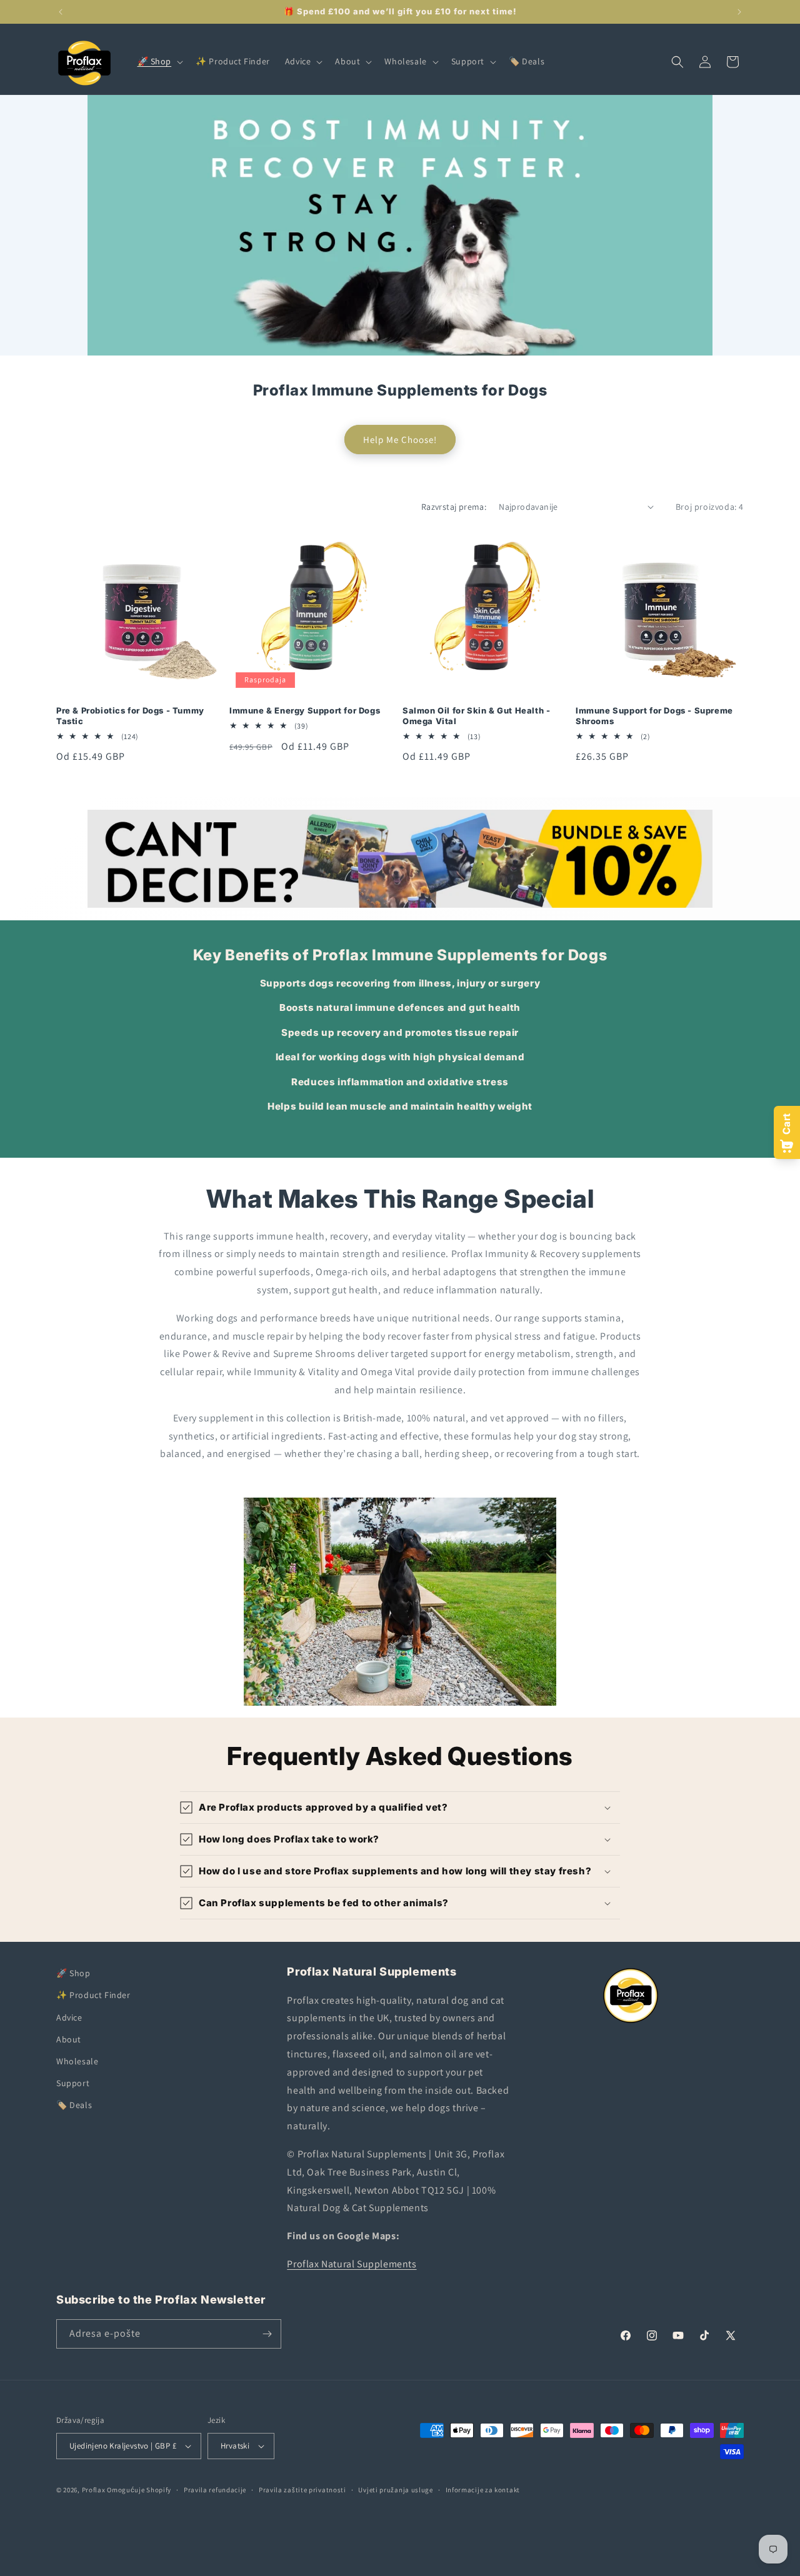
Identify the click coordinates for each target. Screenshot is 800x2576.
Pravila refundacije (215, 2490)
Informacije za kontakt (483, 2490)
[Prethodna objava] (61, 12)
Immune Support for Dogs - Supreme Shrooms (654, 716)
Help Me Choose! (400, 439)
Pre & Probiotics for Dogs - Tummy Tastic (130, 716)
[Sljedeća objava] (739, 12)
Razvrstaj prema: (454, 507)
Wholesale (77, 2061)
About (69, 2039)
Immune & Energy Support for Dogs (305, 710)
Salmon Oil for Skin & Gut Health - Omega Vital (476, 716)
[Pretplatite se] (267, 2334)
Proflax (94, 2490)
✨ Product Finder (93, 1995)
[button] (159, 61)
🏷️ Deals (74, 2105)
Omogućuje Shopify (139, 2490)
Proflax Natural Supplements (352, 2264)
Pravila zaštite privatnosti (302, 2490)
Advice (69, 2017)
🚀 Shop (73, 1973)
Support (73, 2083)
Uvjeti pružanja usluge (395, 2490)
